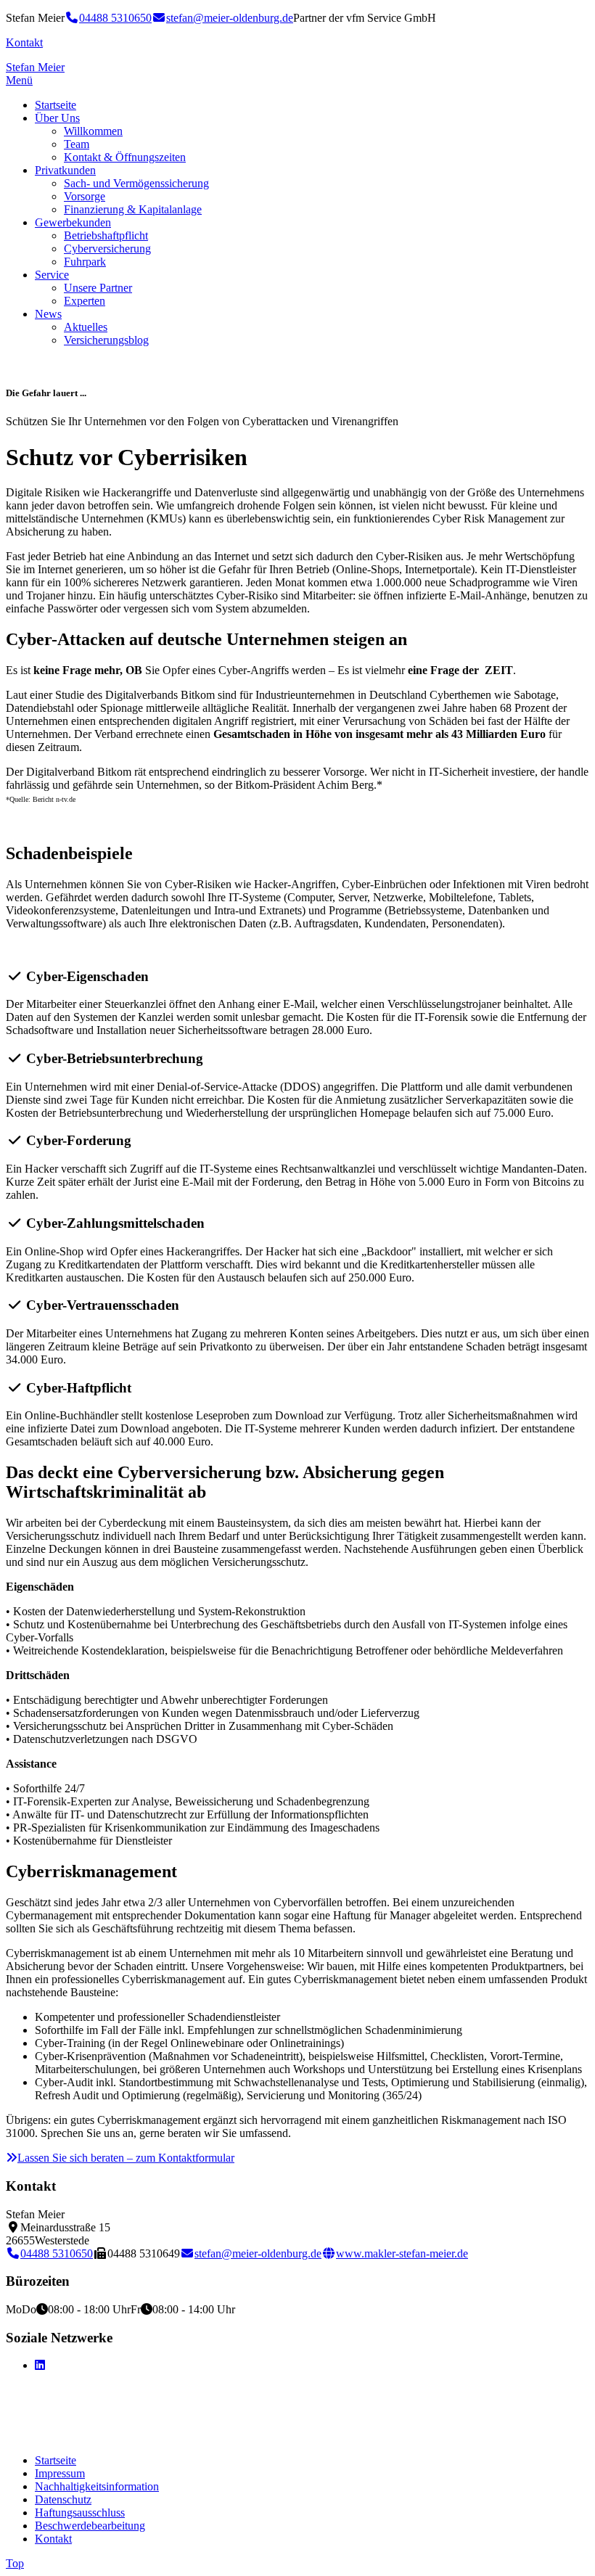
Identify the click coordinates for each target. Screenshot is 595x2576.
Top (15, 2563)
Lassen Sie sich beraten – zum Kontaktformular (126, 2158)
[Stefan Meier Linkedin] (40, 2365)
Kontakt (24, 42)
